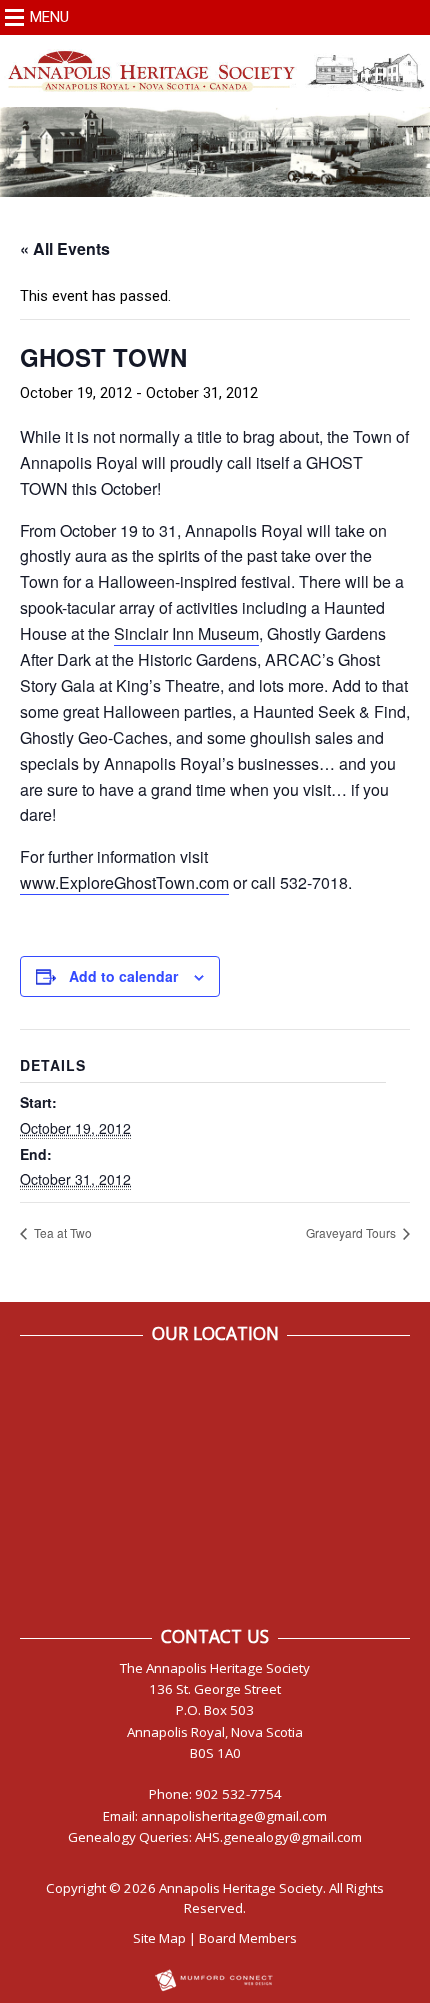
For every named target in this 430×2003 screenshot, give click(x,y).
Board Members (248, 1938)
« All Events (65, 248)
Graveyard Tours (352, 1232)
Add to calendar (123, 976)
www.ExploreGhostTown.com (124, 882)
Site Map (159, 1938)
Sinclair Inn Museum (186, 633)
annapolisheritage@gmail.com (234, 1816)
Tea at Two (61, 1232)
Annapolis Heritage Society (241, 1888)
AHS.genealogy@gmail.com (278, 1837)
